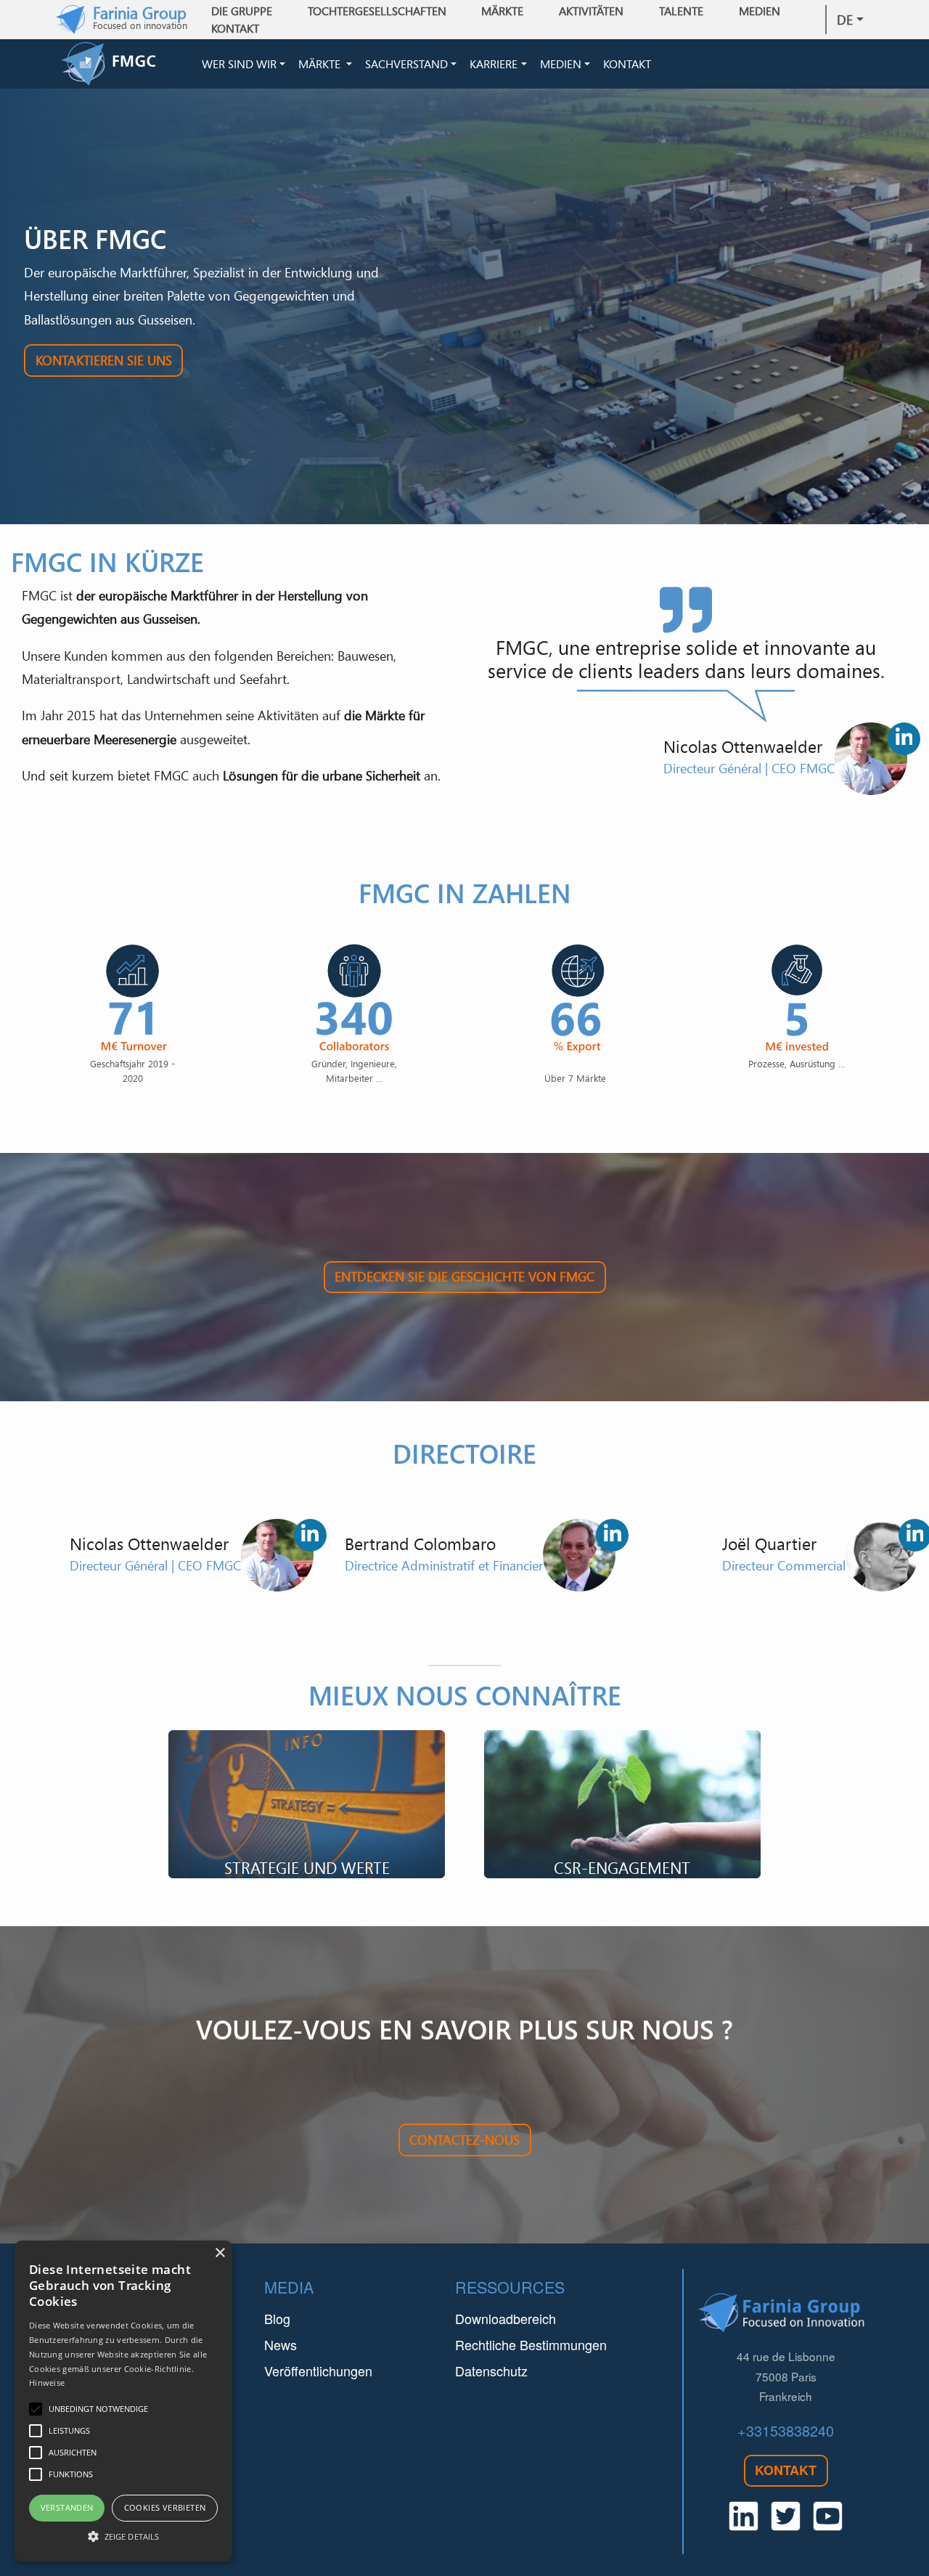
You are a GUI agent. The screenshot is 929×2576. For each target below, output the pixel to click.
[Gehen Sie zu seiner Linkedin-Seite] (904, 739)
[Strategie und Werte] (307, 1804)
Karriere (494, 64)
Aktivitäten (591, 11)
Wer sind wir (239, 64)
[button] (123, 2536)
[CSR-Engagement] (622, 1804)
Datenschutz (491, 2371)
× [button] (220, 2253)
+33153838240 (786, 2430)
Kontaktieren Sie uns (104, 360)
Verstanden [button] (67, 2507)
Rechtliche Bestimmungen (531, 2344)
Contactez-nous (464, 2140)
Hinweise (47, 2383)
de (845, 20)
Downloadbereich (506, 2318)
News (281, 2344)
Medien (561, 64)
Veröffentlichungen (318, 2371)
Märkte (321, 64)
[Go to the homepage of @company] (128, 64)
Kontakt (235, 28)
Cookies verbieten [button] (165, 2507)
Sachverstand (406, 64)
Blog (277, 2318)
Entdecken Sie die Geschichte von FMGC (464, 1276)
